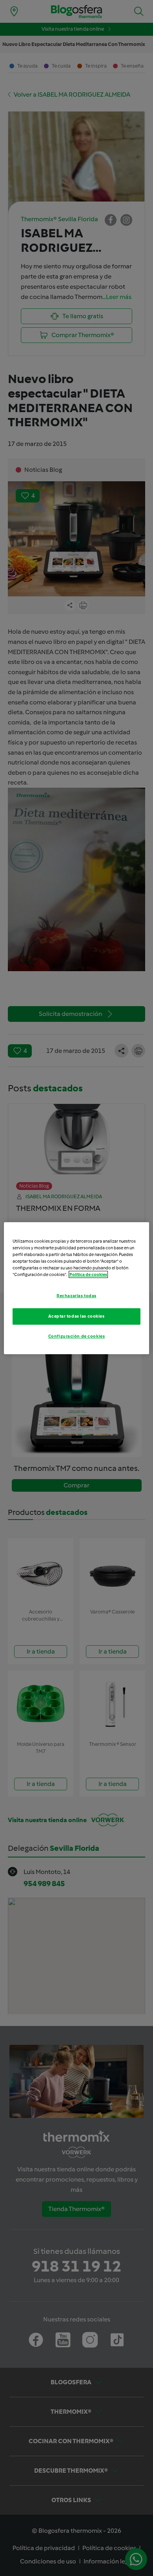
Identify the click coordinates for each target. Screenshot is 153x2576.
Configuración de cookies (77, 1336)
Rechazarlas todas (76, 1296)
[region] (77, 1288)
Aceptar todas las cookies (76, 1316)
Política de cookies (88, 1274)
